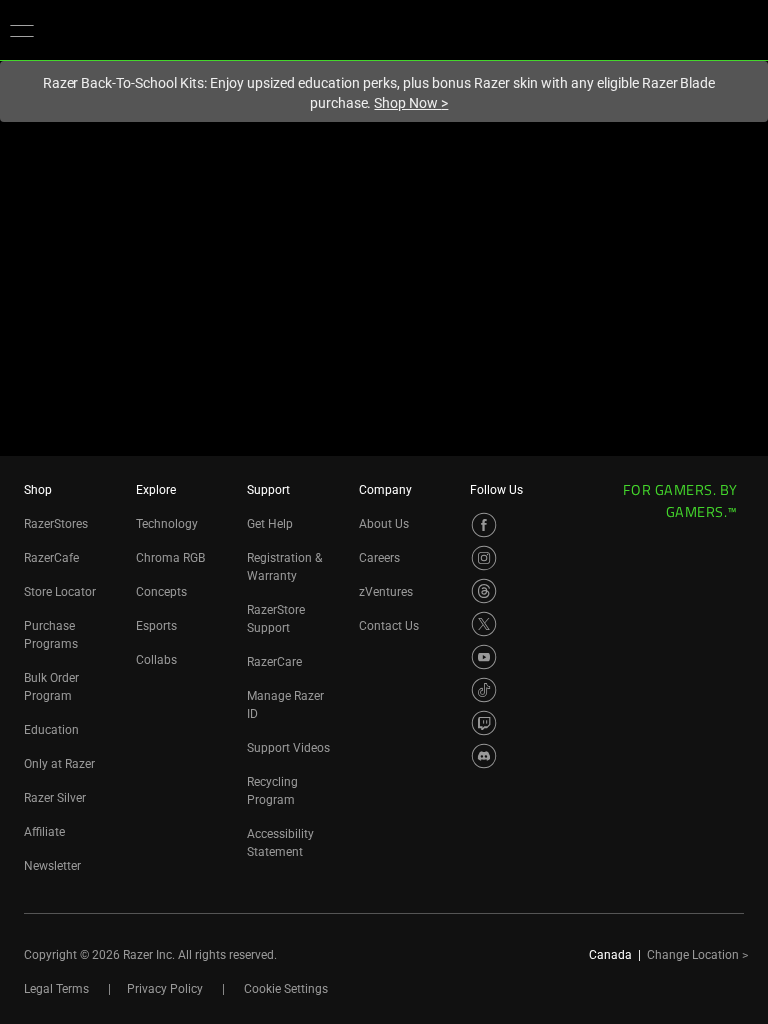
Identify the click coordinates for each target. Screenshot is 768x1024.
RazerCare (274, 662)
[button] (22, 30)
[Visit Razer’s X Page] (484, 624)
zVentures (386, 592)
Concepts (161, 592)
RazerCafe (51, 558)
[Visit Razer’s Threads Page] (484, 591)
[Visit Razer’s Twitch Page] (484, 723)
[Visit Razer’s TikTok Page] (484, 690)
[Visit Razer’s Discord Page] (484, 756)
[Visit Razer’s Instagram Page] (484, 558)
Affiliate (44, 832)
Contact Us (389, 626)
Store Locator (60, 592)
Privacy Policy (165, 989)
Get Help (270, 524)
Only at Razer (59, 764)
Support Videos (288, 748)
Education (51, 730)
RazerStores (56, 524)
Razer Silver (55, 798)
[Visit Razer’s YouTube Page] (484, 657)
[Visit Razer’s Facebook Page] (484, 525)
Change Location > (697, 955)
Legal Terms (56, 989)
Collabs (156, 660)
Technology (167, 524)
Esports (156, 626)
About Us (384, 524)
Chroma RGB (170, 558)
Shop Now (411, 103)
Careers (379, 558)
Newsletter (52, 866)
